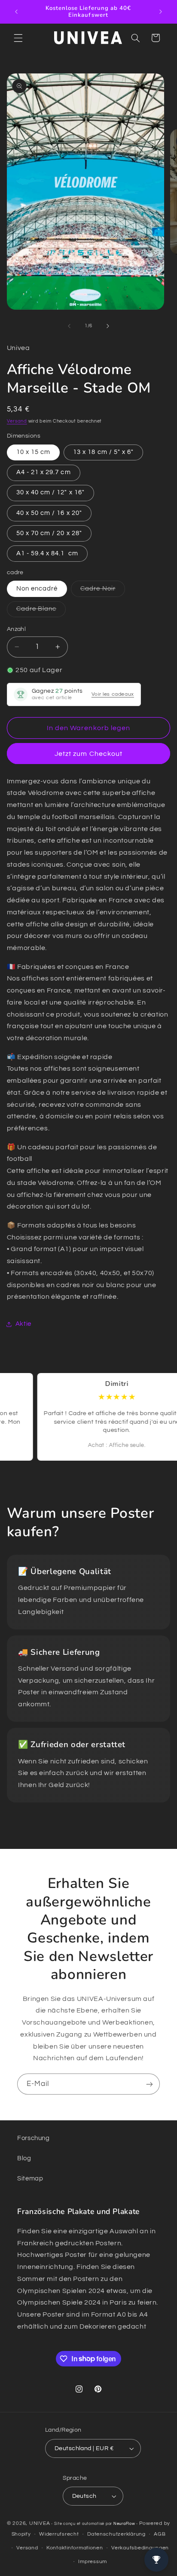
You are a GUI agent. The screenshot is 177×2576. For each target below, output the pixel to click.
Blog (24, 2158)
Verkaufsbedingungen (140, 2548)
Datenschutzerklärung (116, 2534)
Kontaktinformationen (75, 2548)
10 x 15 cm (34, 452)
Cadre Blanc (41, 611)
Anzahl (17, 629)
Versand (17, 421)
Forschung (34, 2138)
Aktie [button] (23, 1324)
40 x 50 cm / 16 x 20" (49, 513)
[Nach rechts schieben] (108, 326)
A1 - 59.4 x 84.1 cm (47, 553)
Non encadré (37, 589)
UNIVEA (40, 2523)
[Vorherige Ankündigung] (16, 12)
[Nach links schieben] (69, 326)
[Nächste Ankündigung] (161, 12)
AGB (160, 2534)
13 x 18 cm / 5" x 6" (103, 452)
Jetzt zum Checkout (88, 754)
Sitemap (30, 2179)
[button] (18, 38)
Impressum (93, 2562)
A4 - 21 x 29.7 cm (44, 472)
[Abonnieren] (150, 2084)
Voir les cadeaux (113, 694)
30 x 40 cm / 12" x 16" (50, 492)
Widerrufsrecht (59, 2534)
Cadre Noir (103, 591)
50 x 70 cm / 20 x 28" (49, 533)
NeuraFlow (125, 2524)
